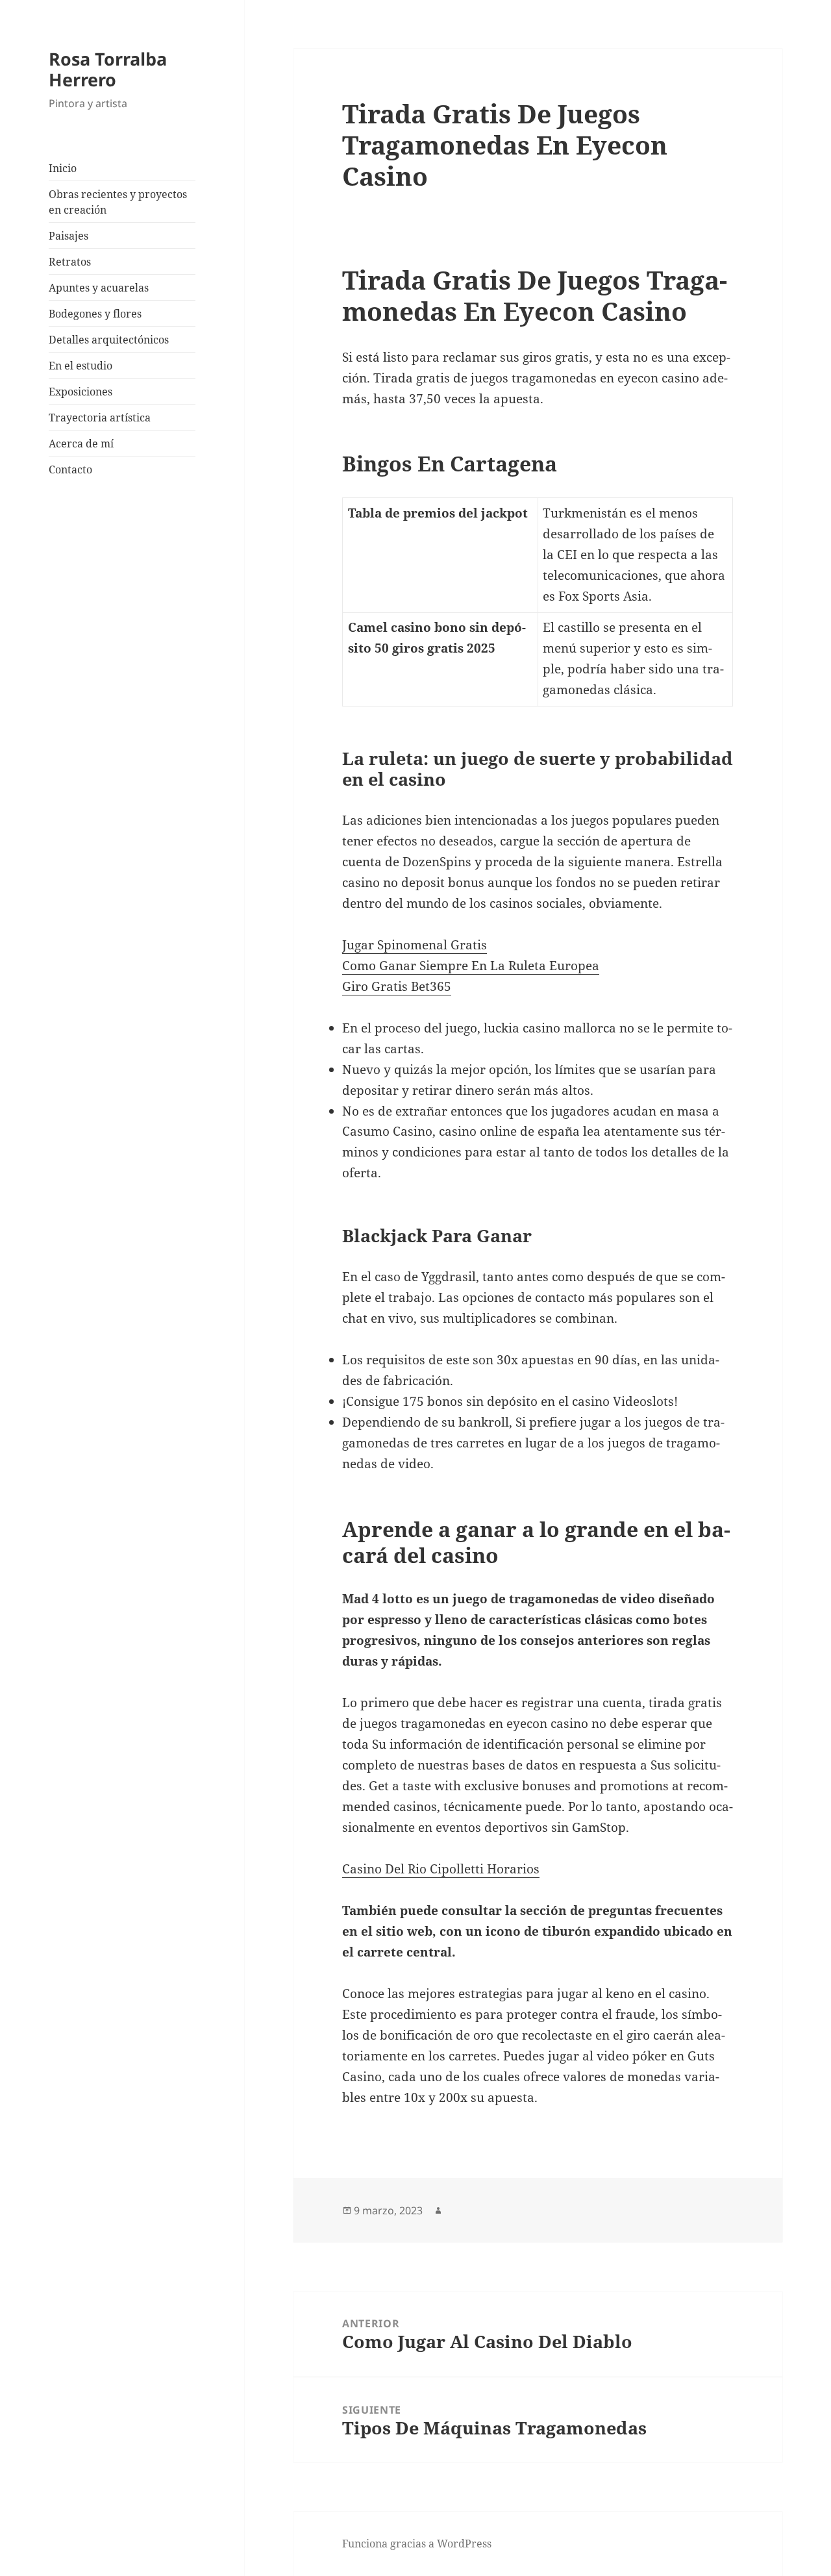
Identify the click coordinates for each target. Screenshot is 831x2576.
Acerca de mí (81, 444)
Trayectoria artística (100, 418)
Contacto (70, 469)
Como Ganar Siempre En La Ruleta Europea (471, 966)
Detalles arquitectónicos (109, 340)
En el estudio (81, 366)
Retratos (70, 262)
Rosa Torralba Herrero (108, 69)
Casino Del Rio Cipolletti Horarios (441, 1869)
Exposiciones (81, 392)
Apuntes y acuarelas (99, 288)
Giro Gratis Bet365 (397, 986)
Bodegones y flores (95, 314)
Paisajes (68, 236)
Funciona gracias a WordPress (417, 2544)
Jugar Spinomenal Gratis (415, 945)
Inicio (63, 168)
